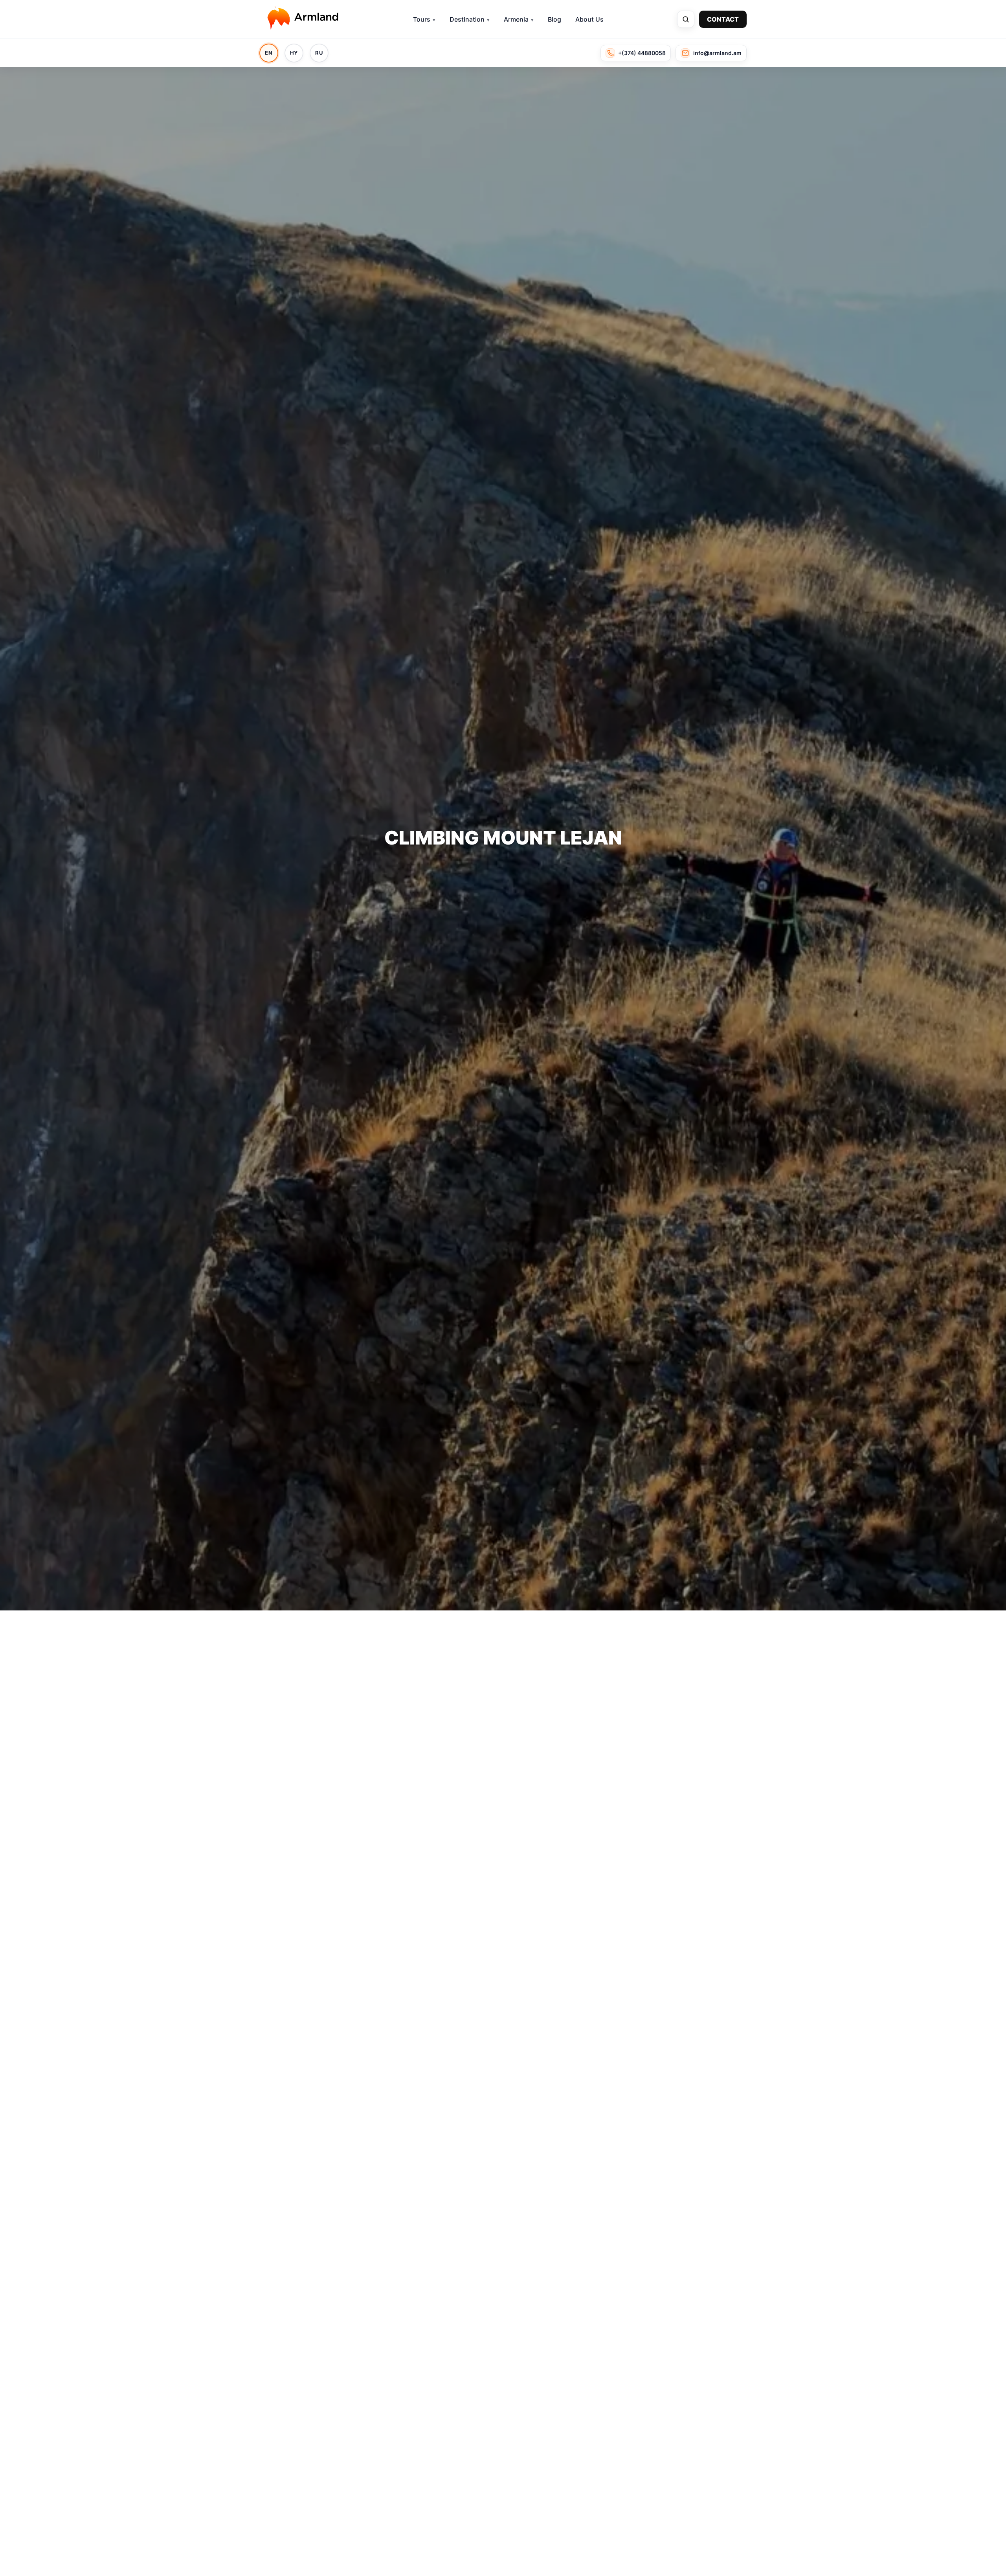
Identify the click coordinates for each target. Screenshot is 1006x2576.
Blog (554, 19)
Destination (467, 19)
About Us (589, 19)
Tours (422, 19)
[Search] (686, 19)
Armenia (516, 19)
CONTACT (723, 19)
